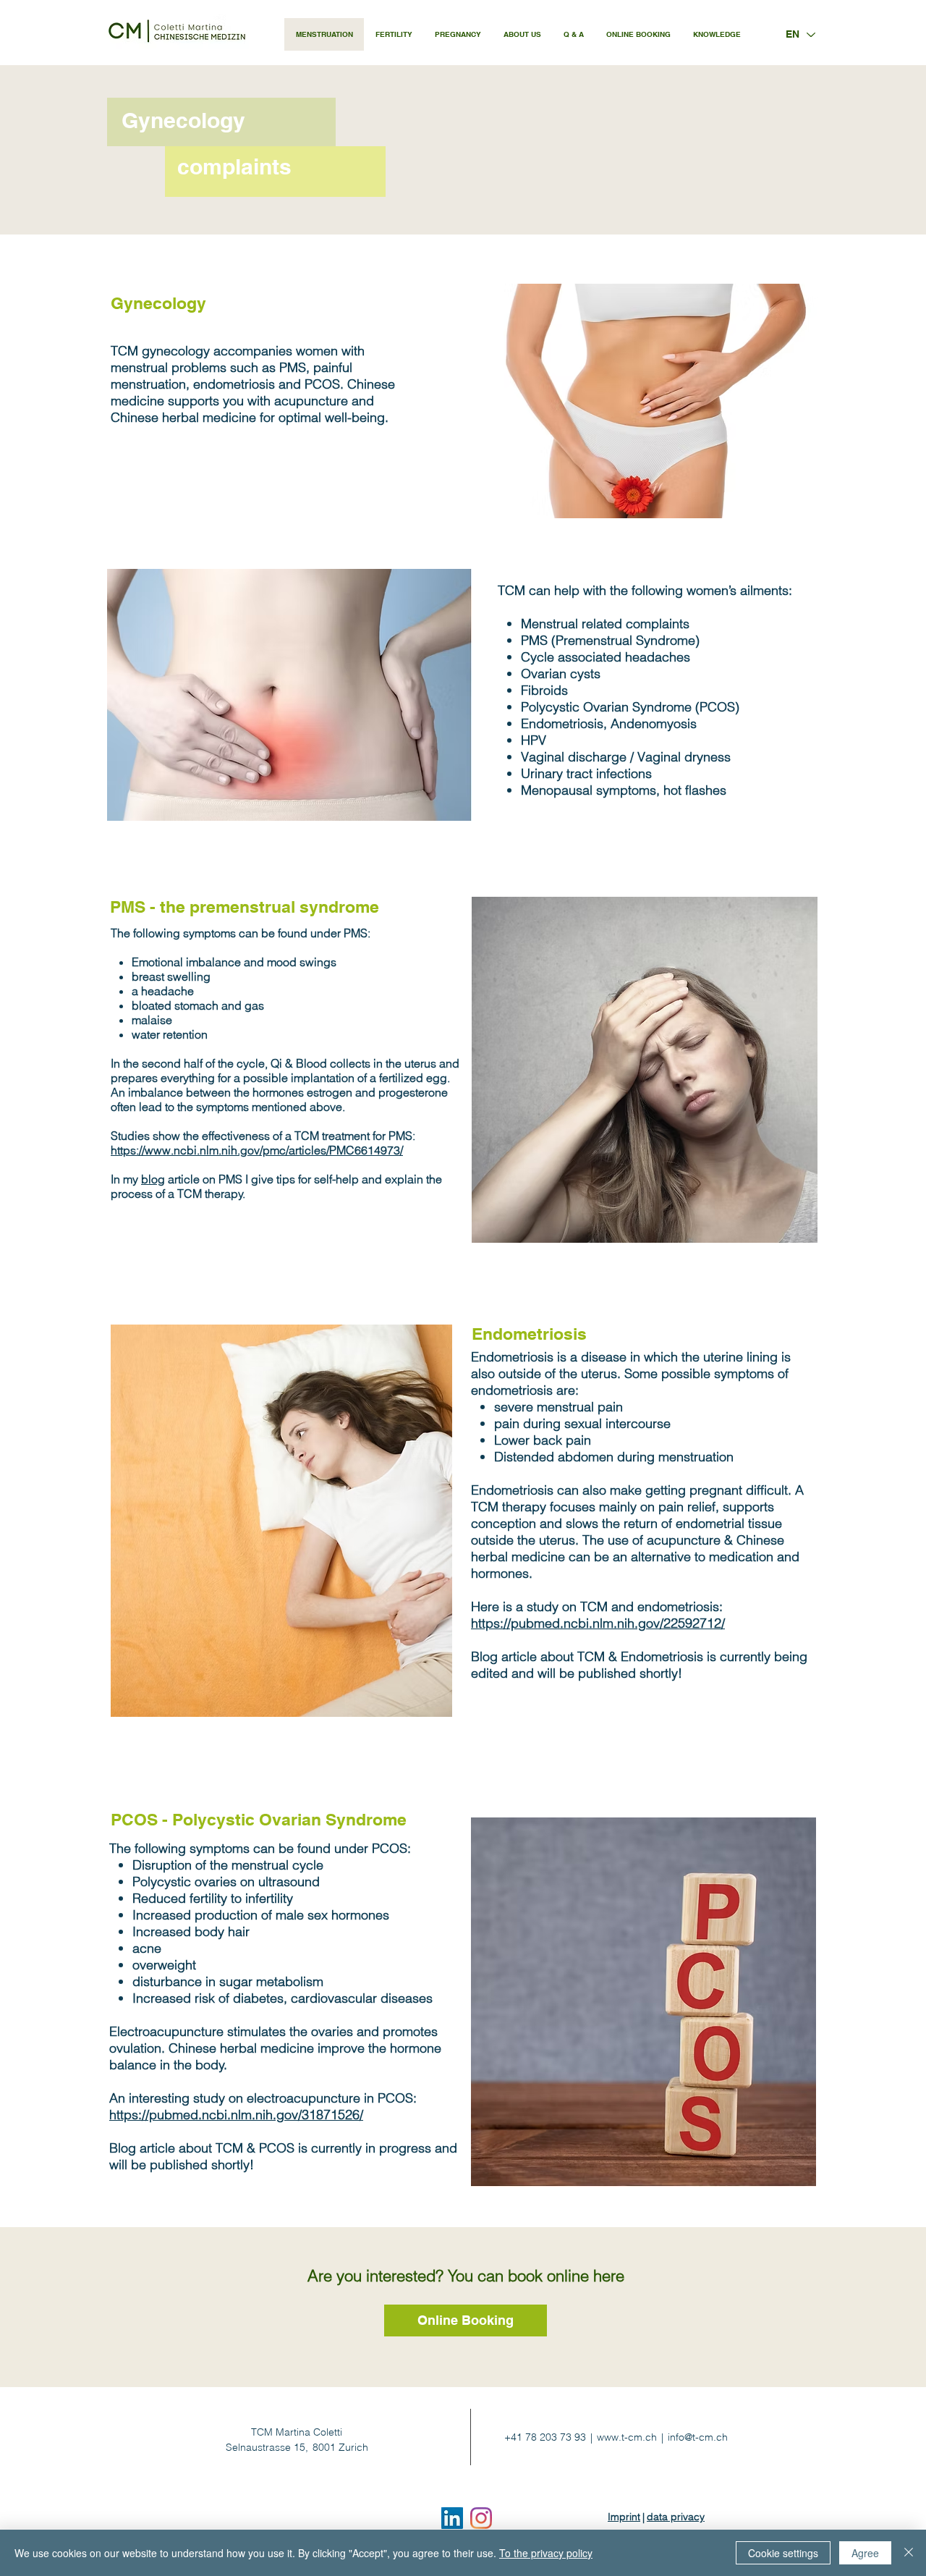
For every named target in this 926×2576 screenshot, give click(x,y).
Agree (865, 2553)
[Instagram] (481, 2518)
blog (153, 1179)
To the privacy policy (546, 2553)
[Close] (909, 2553)
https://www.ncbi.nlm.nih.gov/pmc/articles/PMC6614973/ (257, 1150)
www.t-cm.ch (627, 2437)
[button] (573, 34)
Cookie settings (783, 2553)
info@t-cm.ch (698, 2437)
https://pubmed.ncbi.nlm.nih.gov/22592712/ (598, 1623)
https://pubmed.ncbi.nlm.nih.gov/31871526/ (236, 2115)
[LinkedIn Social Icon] (452, 2518)
